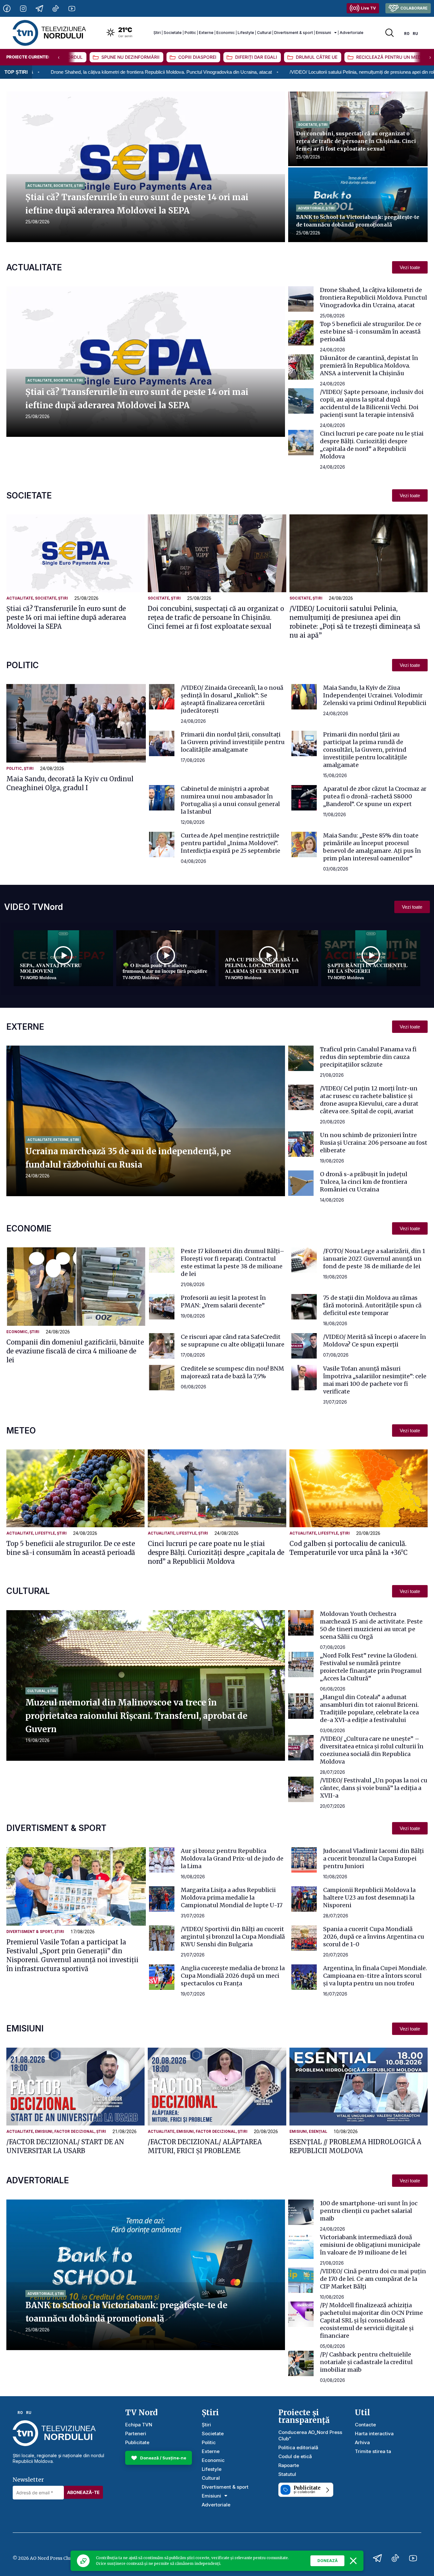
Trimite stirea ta (373, 2451)
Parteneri (136, 2434)
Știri (157, 33)
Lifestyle (246, 33)
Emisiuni (323, 33)
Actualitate (40, 186)
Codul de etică (295, 2456)
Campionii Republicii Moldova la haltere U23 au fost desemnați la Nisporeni (369, 1898)
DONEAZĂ (328, 2561)
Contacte (365, 2425)
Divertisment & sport (294, 33)
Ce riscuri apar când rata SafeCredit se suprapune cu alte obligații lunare (233, 1341)
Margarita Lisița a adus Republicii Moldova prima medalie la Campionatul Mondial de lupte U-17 (232, 1898)
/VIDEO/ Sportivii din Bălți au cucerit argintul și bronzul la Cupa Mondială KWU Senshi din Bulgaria (233, 1937)
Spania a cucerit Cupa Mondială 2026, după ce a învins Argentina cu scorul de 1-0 (374, 1937)
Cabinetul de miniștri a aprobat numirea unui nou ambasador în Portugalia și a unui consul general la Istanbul (230, 800)
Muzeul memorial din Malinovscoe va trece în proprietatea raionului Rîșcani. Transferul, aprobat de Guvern (136, 1716)
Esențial (318, 2132)
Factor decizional (74, 2132)
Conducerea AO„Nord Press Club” (310, 2435)
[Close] (353, 2561)
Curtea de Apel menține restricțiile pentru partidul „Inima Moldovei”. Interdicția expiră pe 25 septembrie (231, 843)
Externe (206, 33)
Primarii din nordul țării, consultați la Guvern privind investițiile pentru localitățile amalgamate (233, 742)
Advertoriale (352, 33)
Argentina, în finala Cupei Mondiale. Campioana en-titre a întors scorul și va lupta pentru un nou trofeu (375, 1976)
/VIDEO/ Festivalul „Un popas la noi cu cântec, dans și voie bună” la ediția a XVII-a (374, 1788)
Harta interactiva (374, 2434)
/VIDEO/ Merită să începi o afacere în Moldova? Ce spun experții (375, 1341)
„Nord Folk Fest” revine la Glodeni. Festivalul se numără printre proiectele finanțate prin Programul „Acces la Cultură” (371, 1667)
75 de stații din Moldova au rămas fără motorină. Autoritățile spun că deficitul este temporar (372, 1305)
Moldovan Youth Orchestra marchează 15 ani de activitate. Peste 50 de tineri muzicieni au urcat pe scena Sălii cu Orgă (371, 1625)
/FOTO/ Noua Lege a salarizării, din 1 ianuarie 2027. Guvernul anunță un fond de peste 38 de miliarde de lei (374, 1259)
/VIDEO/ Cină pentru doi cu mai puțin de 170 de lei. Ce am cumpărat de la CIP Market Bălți (373, 2279)
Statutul (287, 2474)
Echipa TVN (139, 2425)
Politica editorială (298, 2447)
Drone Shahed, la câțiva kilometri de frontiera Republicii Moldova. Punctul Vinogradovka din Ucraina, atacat (373, 298)
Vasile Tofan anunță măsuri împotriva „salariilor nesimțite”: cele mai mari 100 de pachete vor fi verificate (375, 1380)
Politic (190, 33)
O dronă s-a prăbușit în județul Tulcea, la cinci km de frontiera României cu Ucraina (364, 1182)
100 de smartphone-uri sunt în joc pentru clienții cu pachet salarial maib (369, 2211)
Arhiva (362, 2442)
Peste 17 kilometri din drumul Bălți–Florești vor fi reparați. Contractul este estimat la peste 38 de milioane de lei (233, 1262)
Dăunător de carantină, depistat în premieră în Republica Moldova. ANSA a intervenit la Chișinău (369, 366)
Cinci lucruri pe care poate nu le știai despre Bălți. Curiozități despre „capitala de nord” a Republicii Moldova (372, 445)
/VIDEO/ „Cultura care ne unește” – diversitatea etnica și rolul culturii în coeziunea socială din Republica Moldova (372, 1750)
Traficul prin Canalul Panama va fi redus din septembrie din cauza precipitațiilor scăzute (368, 1057)
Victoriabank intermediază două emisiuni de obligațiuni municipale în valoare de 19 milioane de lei (370, 2245)
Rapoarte (289, 2465)
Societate (173, 33)
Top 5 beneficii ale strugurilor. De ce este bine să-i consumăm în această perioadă (371, 332)
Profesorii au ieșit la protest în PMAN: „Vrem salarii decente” (223, 1302)
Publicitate (137, 2442)
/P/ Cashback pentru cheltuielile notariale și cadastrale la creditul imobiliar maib (366, 2362)
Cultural (264, 33)
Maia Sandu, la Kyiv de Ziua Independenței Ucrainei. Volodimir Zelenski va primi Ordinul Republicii (375, 695)
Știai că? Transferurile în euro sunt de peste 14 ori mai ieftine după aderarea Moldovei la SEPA (66, 617)
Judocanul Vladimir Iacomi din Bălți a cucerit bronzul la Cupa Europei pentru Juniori (373, 1858)
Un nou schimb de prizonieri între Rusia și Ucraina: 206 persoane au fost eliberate (374, 1143)
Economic (226, 33)
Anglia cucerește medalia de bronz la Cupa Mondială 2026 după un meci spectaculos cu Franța (233, 1976)
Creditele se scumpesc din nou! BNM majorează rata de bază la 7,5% (232, 1372)
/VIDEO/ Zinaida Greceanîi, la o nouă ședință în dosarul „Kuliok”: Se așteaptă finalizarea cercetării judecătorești (232, 699)
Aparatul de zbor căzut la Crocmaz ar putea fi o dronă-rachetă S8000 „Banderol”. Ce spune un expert (375, 796)
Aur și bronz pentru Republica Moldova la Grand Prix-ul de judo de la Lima (232, 1858)
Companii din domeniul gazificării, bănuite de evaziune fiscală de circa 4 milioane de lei (75, 1351)
